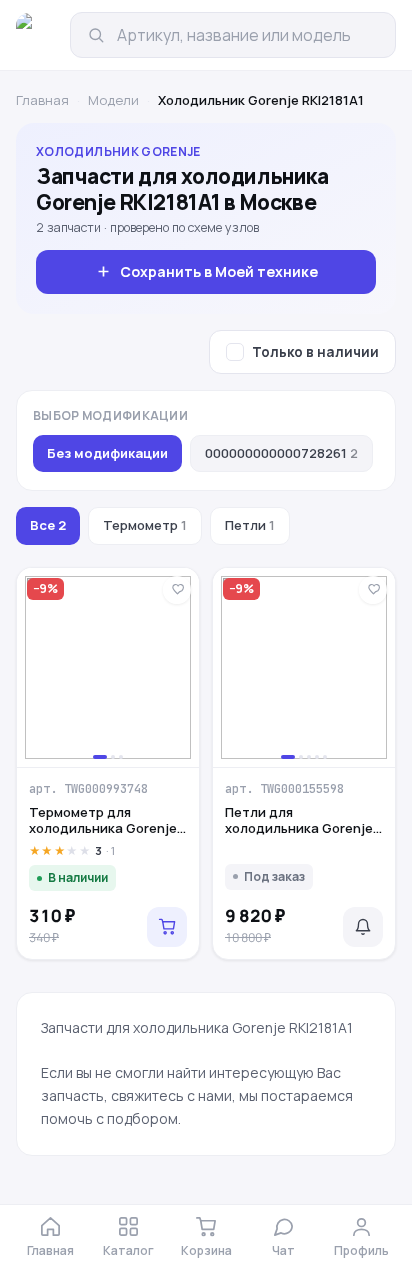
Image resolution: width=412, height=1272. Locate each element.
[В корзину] (167, 927)
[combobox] (248, 35)
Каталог (128, 1250)
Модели (113, 100)
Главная (42, 100)
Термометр (145, 525)
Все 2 (48, 525)
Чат (283, 1250)
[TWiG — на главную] (38, 35)
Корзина (206, 1250)
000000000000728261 (281, 453)
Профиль (361, 1250)
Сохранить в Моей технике (219, 271)
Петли (250, 525)
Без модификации (107, 453)
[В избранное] (177, 590)
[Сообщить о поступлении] (363, 927)
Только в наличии (315, 352)
